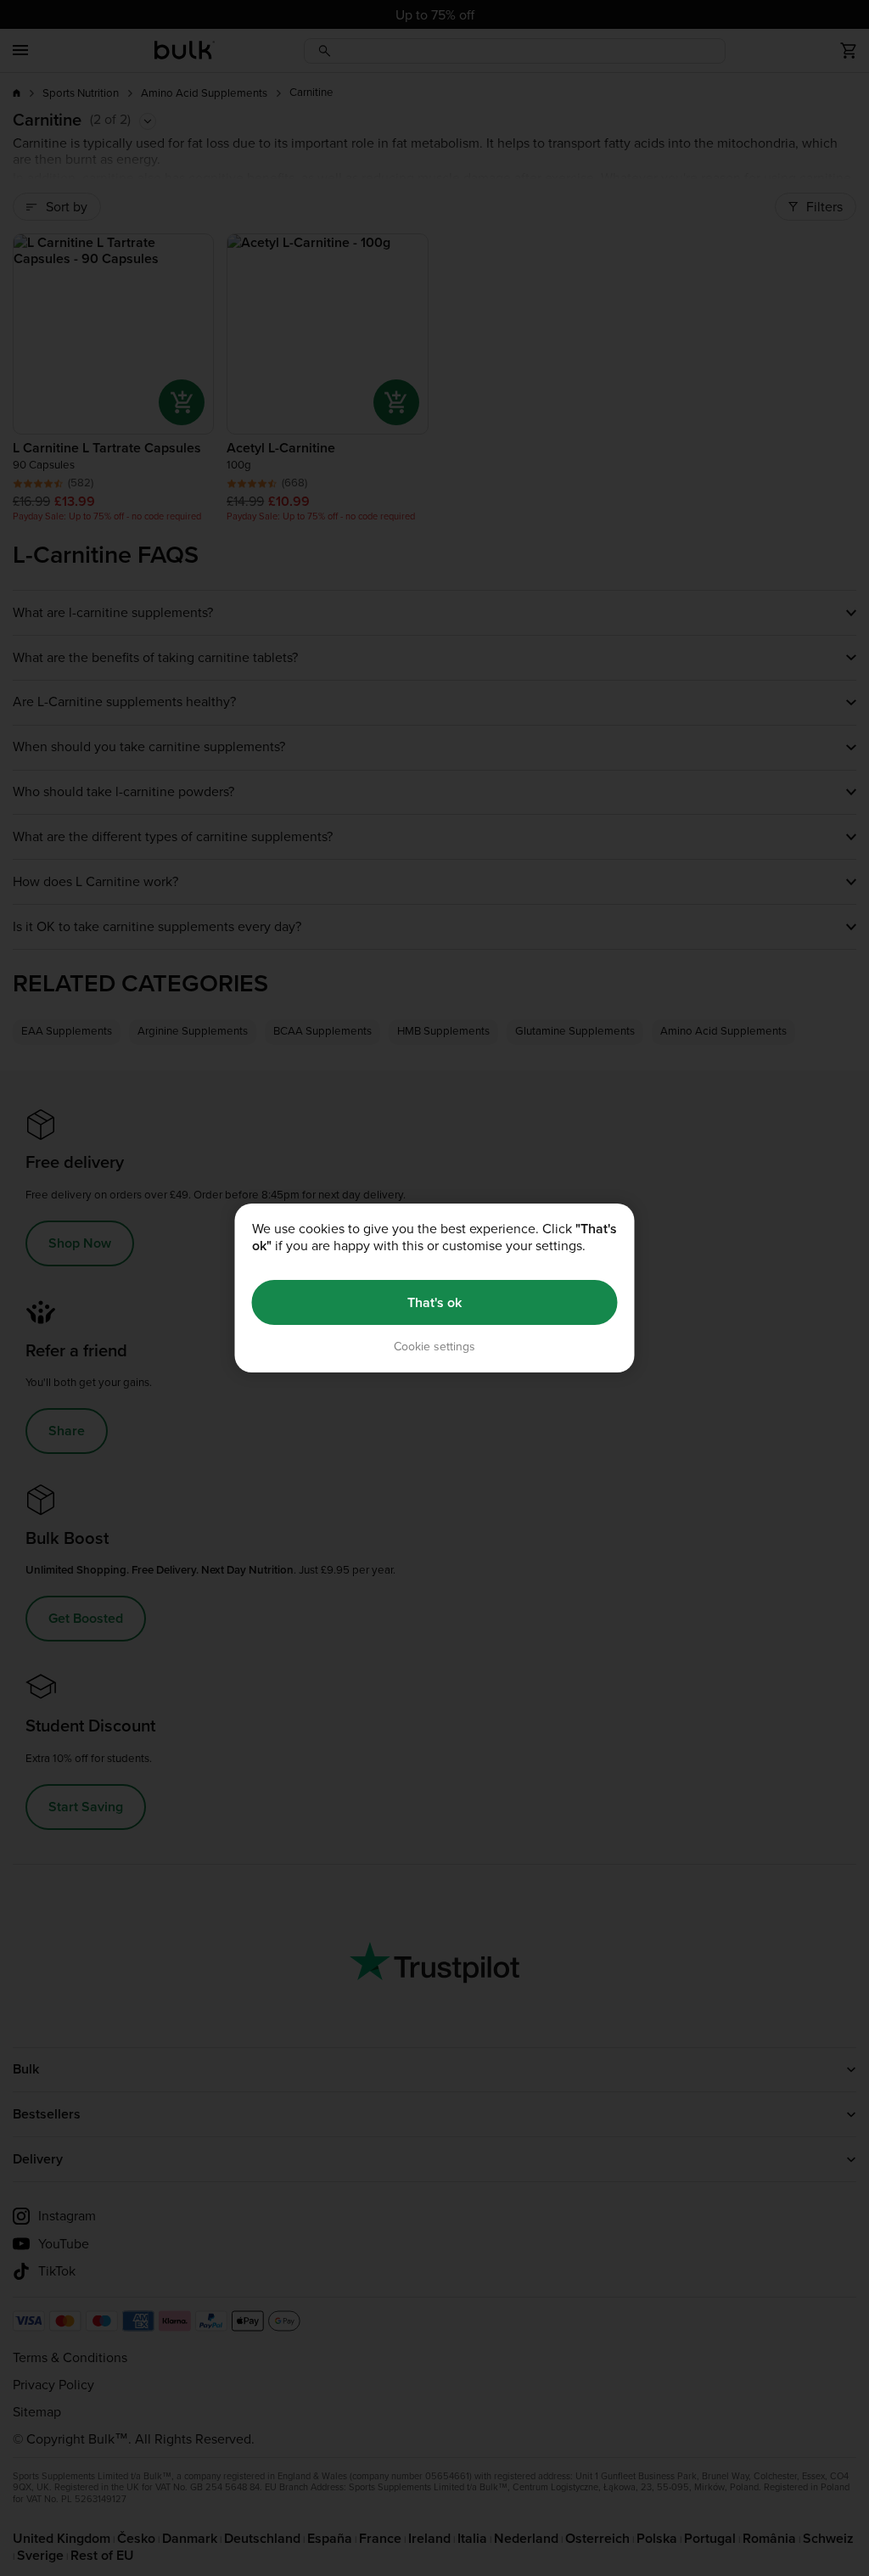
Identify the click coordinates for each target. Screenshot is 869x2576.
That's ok (434, 1302)
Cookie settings (434, 1347)
